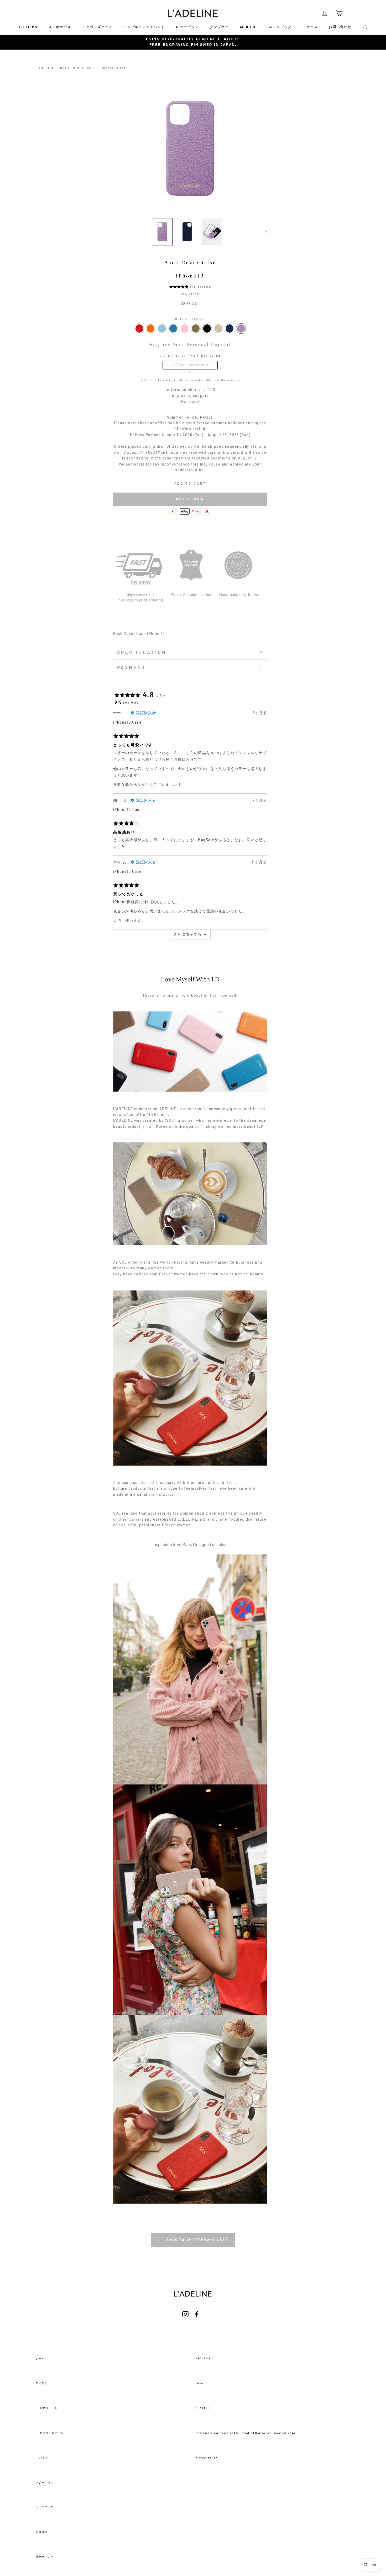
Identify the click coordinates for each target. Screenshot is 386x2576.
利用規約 (41, 2532)
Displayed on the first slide (190, 356)
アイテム (41, 2383)
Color (190, 319)
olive (196, 328)
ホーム (40, 2358)
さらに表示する (188, 934)
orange (151, 328)
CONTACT (203, 2408)
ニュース (310, 27)
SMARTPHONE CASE (77, 68)
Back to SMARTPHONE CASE (197, 2240)
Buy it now (190, 499)
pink (184, 328)
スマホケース (60, 27)
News (200, 2383)
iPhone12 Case (127, 809)
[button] (179, 286)
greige (218, 328)
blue (173, 328)
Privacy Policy (207, 2457)
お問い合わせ (340, 27)
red (139, 328)
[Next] (264, 232)
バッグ (44, 2457)
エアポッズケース (97, 27)
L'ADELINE (45, 68)
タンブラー (219, 27)
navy (230, 328)
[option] (193, 42)
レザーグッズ (187, 27)
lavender (241, 328)
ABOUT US (249, 27)
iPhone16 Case (127, 722)
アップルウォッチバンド (144, 27)
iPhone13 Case (127, 871)
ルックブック (280, 27)
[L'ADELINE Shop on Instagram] (185, 2321)
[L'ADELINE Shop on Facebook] (197, 2321)
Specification (142, 652)
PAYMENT (132, 667)
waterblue (162, 328)
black (207, 328)
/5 (191, 373)
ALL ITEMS (28, 27)
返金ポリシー (44, 2557)
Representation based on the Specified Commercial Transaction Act (247, 2433)
